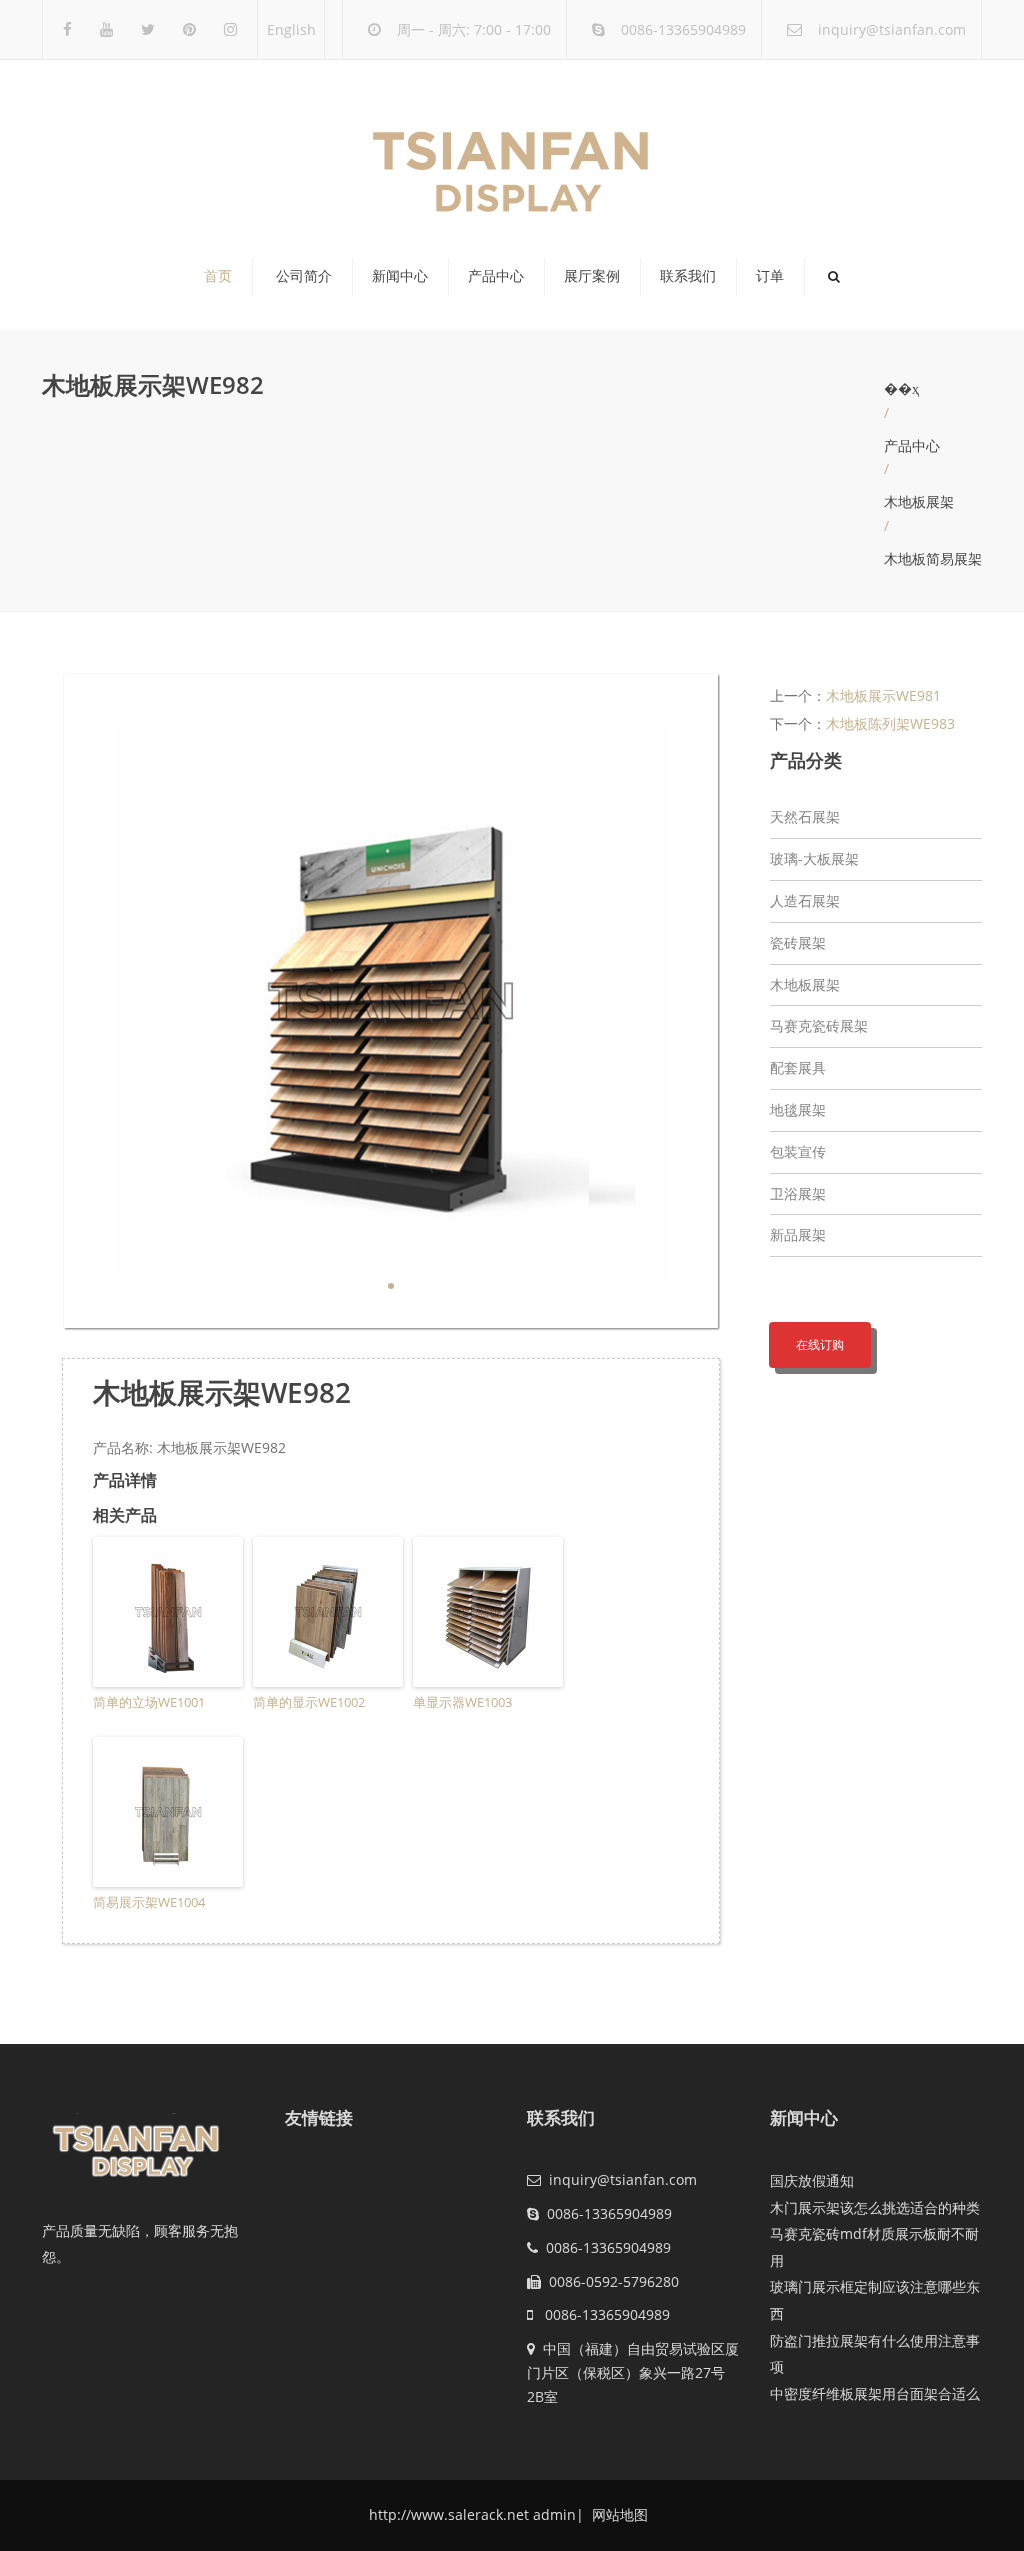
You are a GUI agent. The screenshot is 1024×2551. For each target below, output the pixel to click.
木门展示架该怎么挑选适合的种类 (875, 2207)
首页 (218, 276)
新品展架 (798, 1234)
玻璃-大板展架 (814, 858)
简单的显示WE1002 (309, 1702)
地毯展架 (798, 1109)
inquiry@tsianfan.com (892, 29)
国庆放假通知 (812, 2180)
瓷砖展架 (798, 942)
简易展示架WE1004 (149, 1902)
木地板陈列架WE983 (890, 723)
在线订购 (820, 1344)
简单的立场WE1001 (149, 1702)
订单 (770, 276)
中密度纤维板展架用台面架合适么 (875, 2393)
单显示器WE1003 (462, 1702)
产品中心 (496, 276)
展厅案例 (592, 276)
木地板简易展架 (933, 558)
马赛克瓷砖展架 (819, 1025)
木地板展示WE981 (883, 695)
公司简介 (304, 276)
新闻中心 (400, 276)
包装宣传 (798, 1151)
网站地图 (618, 2514)
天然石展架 (805, 816)
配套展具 (798, 1067)
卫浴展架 (798, 1193)
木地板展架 (919, 501)
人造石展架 (805, 900)
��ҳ (901, 388)
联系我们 (688, 276)
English (291, 29)
